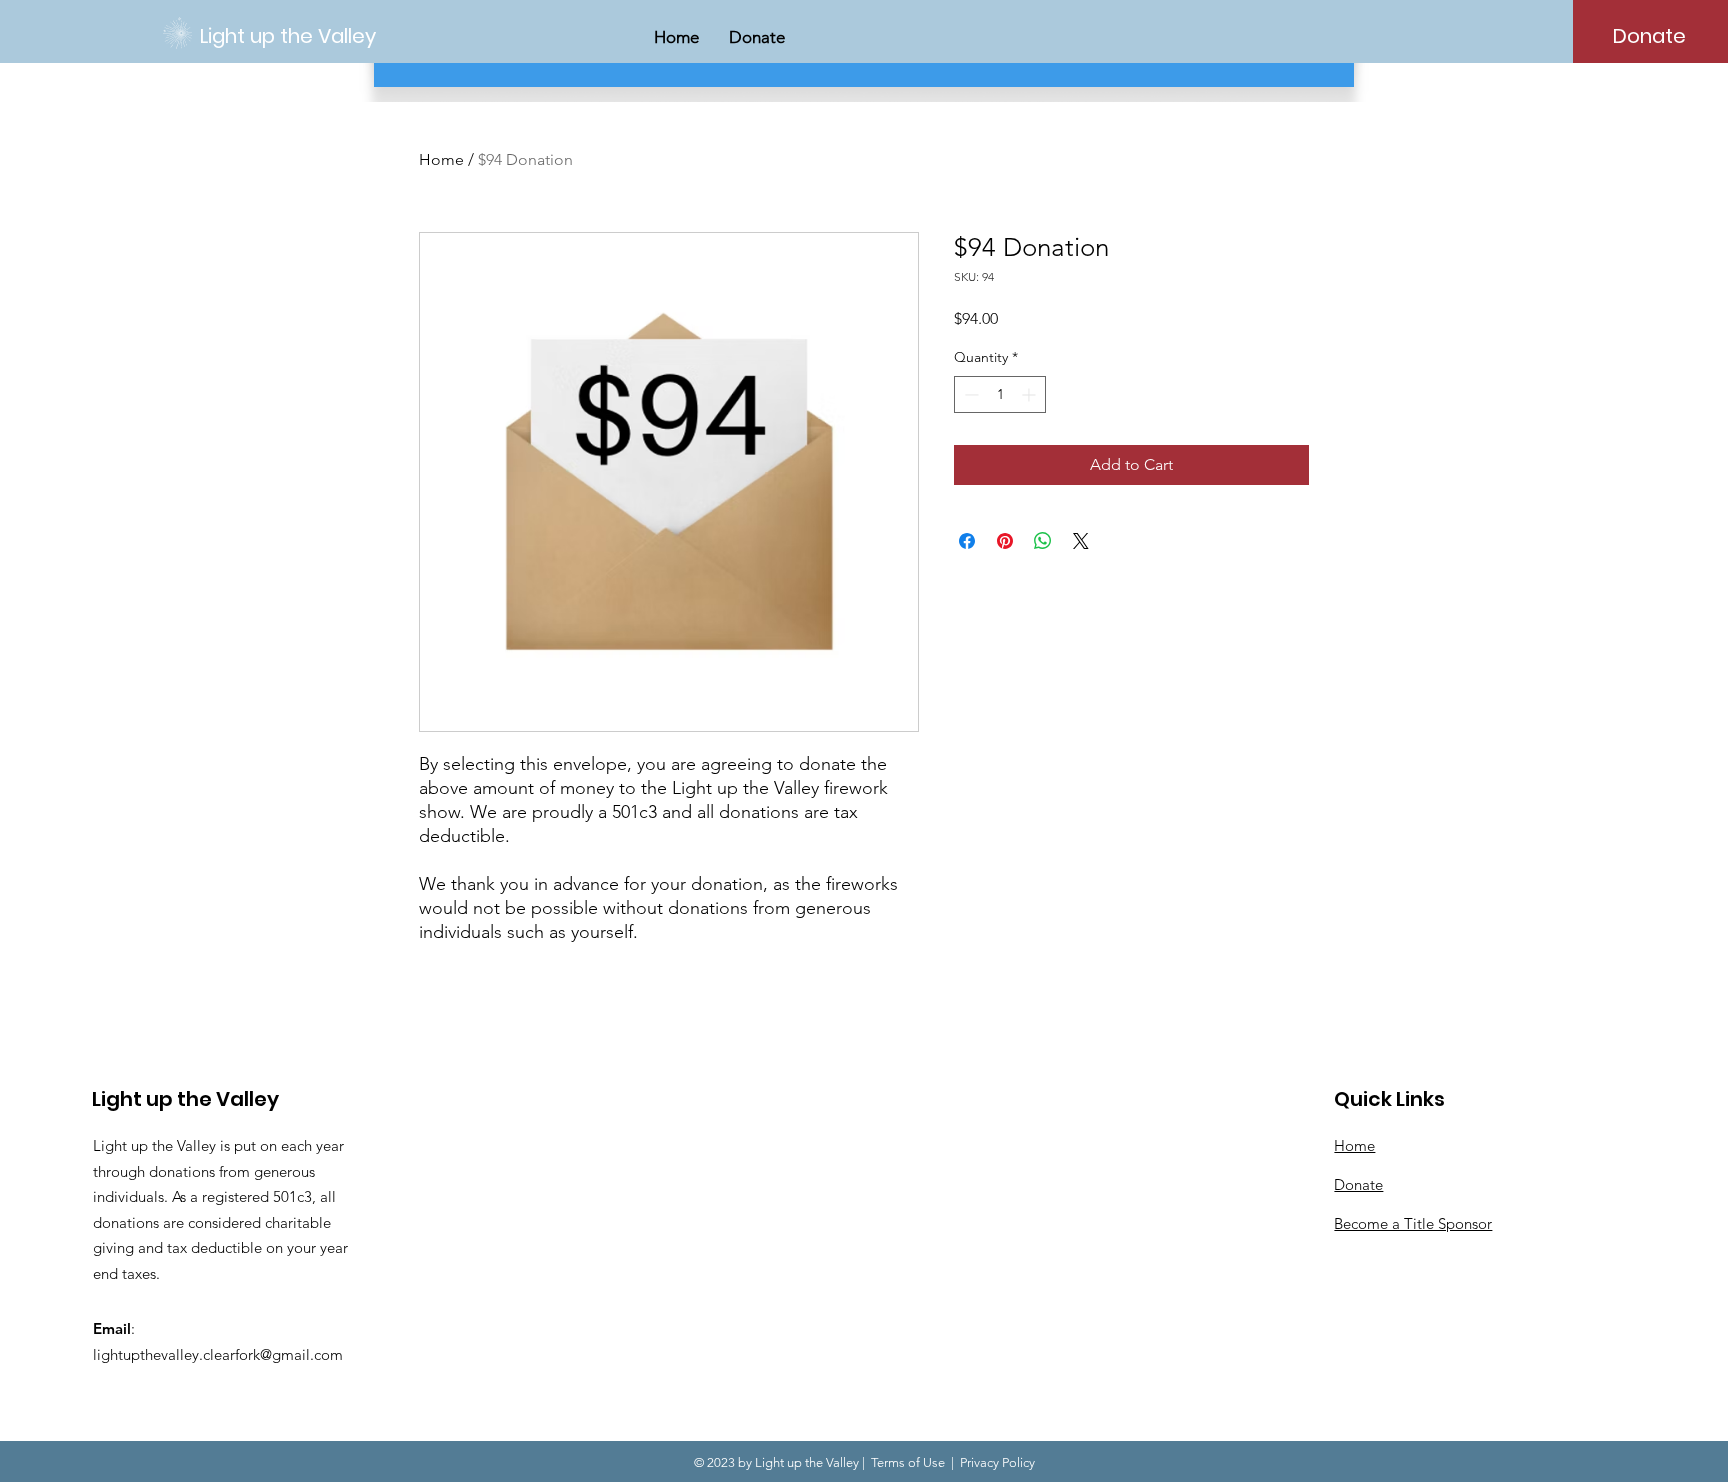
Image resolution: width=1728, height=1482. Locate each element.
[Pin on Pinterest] (1005, 541)
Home (441, 159)
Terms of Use (908, 1462)
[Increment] (1030, 394)
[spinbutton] (1000, 394)
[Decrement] (969, 394)
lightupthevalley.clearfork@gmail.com (218, 1354)
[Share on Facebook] (967, 541)
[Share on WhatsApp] (1043, 541)
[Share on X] (1081, 541)
